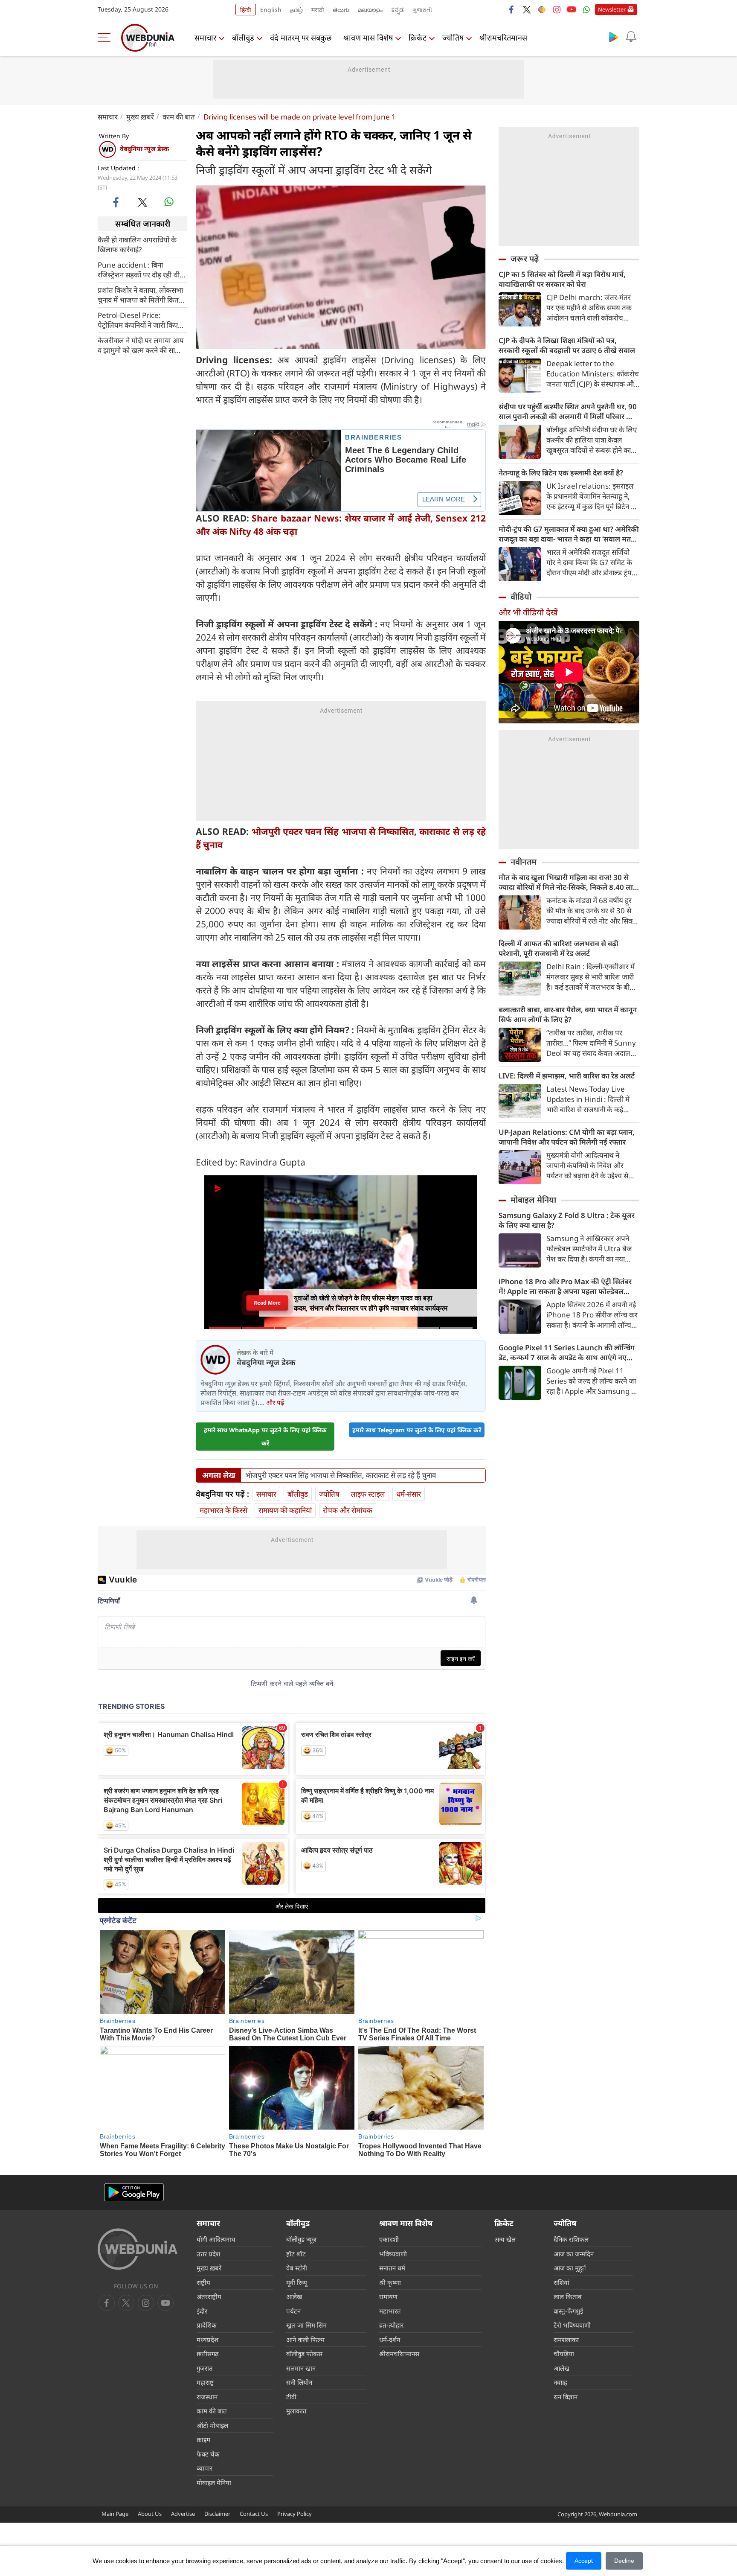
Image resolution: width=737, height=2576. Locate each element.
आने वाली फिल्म (305, 2340)
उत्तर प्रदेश (208, 2254)
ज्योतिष (453, 38)
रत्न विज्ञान (566, 2397)
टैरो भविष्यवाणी (572, 2325)
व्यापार (205, 2468)
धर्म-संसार (409, 1494)
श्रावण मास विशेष (368, 38)
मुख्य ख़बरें (140, 117)
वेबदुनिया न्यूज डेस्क (144, 149)
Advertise (183, 2514)
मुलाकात (296, 2411)
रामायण (388, 2296)
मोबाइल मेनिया (533, 1200)
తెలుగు (341, 10)
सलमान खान (301, 2368)
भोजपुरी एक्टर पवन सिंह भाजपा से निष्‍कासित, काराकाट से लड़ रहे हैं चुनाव (341, 1475)
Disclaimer (217, 2514)
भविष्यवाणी (393, 2254)
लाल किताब (568, 2296)
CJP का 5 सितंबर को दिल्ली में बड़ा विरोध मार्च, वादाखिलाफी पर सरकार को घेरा (562, 279)
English (271, 10)
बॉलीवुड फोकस (304, 2354)
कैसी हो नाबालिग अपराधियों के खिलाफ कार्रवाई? (137, 244)
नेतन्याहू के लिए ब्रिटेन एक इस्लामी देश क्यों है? (561, 473)
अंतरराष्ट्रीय (209, 2296)
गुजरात (205, 2368)
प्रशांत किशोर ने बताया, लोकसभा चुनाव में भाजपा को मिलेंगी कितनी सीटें (141, 294)
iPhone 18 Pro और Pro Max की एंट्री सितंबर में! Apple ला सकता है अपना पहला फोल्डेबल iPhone (565, 1286)
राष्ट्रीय (203, 2282)
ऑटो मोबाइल (212, 2425)
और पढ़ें (275, 1402)
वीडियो (521, 597)
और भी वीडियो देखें (528, 612)
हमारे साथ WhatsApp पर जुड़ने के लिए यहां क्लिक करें (265, 1437)
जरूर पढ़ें (525, 259)
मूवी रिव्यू (297, 2282)
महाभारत (390, 2311)
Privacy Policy (295, 2514)
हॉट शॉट (296, 2254)
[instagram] (557, 9)
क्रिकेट (418, 38)
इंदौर (202, 2311)
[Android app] (134, 2193)
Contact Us (254, 2514)
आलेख (294, 2296)
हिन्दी (246, 10)
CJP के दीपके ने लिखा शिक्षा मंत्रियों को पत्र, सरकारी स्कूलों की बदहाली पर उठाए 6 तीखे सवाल (567, 345)
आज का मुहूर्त (570, 2268)
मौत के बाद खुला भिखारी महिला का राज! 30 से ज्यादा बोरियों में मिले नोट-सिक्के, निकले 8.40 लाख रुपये (569, 882)
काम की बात (179, 117)
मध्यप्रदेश (207, 2340)
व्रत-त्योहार (391, 2325)
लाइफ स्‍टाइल (368, 1494)
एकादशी (389, 2239)
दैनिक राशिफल (571, 2239)
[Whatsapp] (586, 9)
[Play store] (614, 37)
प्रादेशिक (207, 2325)
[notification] (631, 37)
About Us (150, 2514)
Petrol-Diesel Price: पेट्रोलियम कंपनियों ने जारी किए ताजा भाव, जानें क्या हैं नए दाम (138, 320)
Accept (584, 2561)
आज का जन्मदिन (574, 2254)
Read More (267, 1303)
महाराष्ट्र (205, 2382)
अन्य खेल (505, 2239)
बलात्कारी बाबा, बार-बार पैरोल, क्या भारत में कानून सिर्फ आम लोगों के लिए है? (568, 1014)
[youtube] (572, 9)
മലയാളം (370, 10)
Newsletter (612, 9)
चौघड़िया (564, 2354)
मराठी (318, 10)
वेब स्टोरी (297, 2268)
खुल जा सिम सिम (306, 2325)
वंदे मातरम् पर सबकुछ (301, 38)
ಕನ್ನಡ (398, 10)
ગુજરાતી (422, 10)
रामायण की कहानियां (285, 1510)
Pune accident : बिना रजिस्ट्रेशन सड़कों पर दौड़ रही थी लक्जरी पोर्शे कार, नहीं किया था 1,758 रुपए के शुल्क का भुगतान (141, 269)
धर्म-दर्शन (390, 2340)
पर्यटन (293, 2311)
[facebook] (512, 9)
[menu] (106, 38)
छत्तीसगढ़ (207, 2354)
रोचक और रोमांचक (348, 1510)
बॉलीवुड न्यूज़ (301, 2239)
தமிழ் (296, 10)
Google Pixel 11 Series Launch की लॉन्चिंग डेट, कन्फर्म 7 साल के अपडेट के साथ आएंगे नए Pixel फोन (567, 1352)
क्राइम (203, 2439)
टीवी (291, 2397)
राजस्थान (207, 2397)
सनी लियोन (299, 2382)
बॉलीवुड (243, 38)
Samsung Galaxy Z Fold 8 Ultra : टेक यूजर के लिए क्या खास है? (567, 1220)
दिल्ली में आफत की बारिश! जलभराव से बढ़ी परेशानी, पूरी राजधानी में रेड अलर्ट (559, 948)
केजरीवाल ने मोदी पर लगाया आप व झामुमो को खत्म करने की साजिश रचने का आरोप (142, 345)
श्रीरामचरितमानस (503, 38)
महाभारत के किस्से (223, 1510)
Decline (624, 2561)
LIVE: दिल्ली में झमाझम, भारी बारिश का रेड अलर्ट (567, 1076)
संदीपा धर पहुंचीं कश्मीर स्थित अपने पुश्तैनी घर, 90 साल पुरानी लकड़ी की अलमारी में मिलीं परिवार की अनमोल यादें (568, 411)
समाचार (205, 38)
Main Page (115, 2514)
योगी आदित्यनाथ (216, 2239)
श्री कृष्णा (390, 2282)
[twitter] (527, 9)
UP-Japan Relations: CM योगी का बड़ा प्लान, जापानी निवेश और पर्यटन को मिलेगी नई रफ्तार (567, 1137)
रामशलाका (566, 2340)
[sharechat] (542, 9)
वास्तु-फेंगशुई (568, 2311)
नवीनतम (524, 862)
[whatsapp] (169, 202)
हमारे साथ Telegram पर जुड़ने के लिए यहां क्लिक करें (417, 1430)
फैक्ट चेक (208, 2454)
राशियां (561, 2282)
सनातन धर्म (392, 2268)
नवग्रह (560, 2382)
